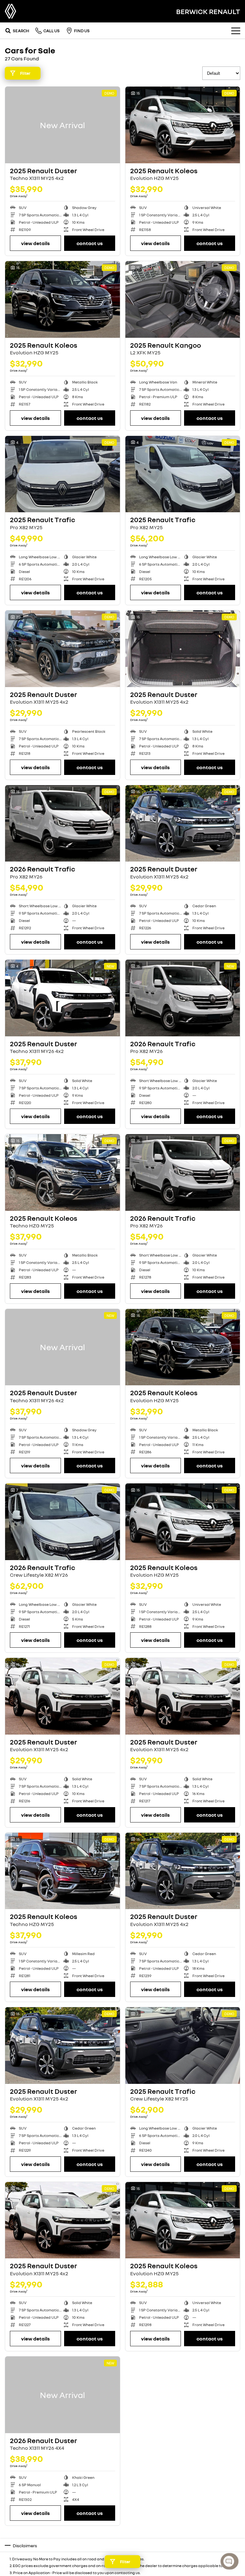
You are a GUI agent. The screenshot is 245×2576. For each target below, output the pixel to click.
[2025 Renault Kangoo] (183, 299)
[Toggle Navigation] (236, 31)
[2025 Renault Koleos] (183, 125)
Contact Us (90, 243)
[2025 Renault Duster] (63, 125)
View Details (35, 243)
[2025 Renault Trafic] (63, 474)
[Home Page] (11, 11)
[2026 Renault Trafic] (63, 824)
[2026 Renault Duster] (63, 2395)
